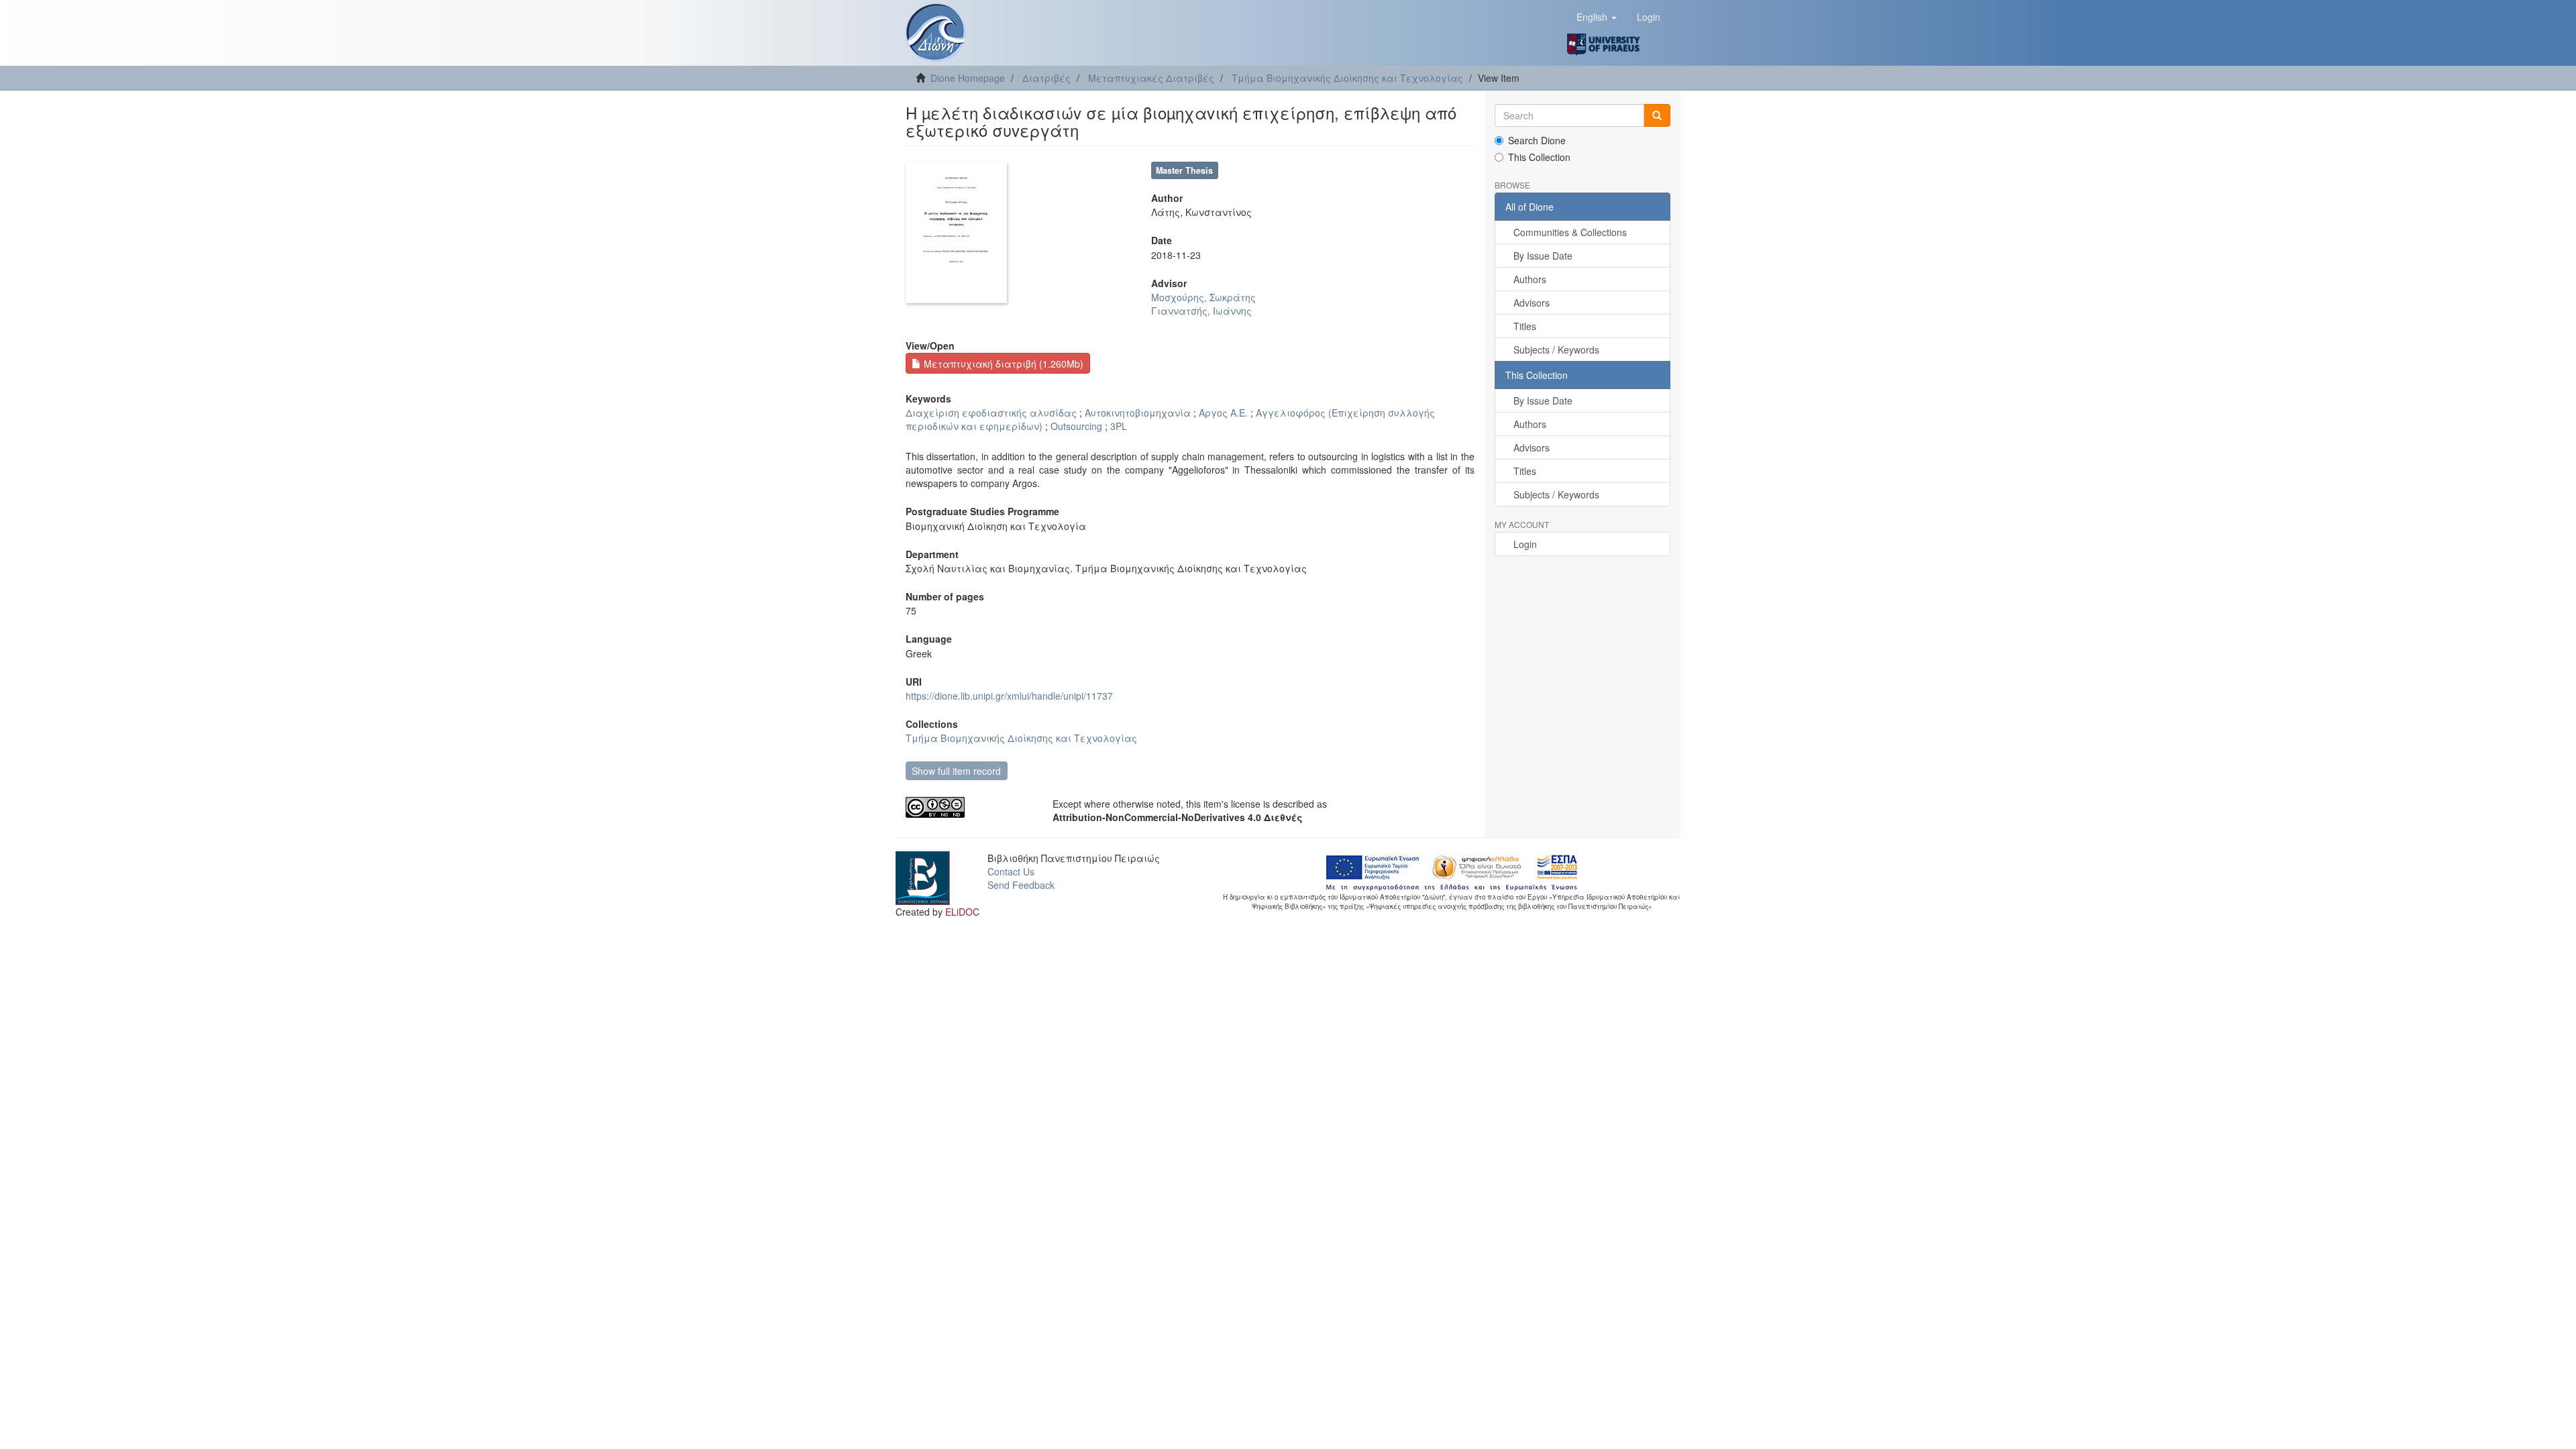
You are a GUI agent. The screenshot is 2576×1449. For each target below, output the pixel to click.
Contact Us (1011, 871)
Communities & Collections (1570, 232)
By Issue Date (1543, 256)
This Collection (1539, 157)
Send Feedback (1021, 885)
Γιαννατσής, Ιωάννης (1201, 311)
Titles (1525, 326)
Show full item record (956, 771)
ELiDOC (962, 912)
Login (1525, 544)
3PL (1119, 426)
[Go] (1657, 115)
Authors (1530, 279)
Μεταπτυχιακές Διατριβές (1151, 78)
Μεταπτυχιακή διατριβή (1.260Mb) (1002, 364)
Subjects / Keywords (1556, 350)
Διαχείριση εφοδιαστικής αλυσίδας (991, 413)
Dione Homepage (968, 78)
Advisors (1532, 303)
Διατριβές (1046, 78)
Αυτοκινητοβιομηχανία (1138, 413)
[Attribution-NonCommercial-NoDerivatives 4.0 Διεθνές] (969, 807)
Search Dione (1537, 140)
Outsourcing (1076, 426)
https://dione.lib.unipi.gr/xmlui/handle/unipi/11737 (1009, 696)
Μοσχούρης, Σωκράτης (1203, 297)
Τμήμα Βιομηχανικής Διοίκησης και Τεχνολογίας (1347, 78)
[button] (1597, 17)
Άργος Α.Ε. (1223, 413)
